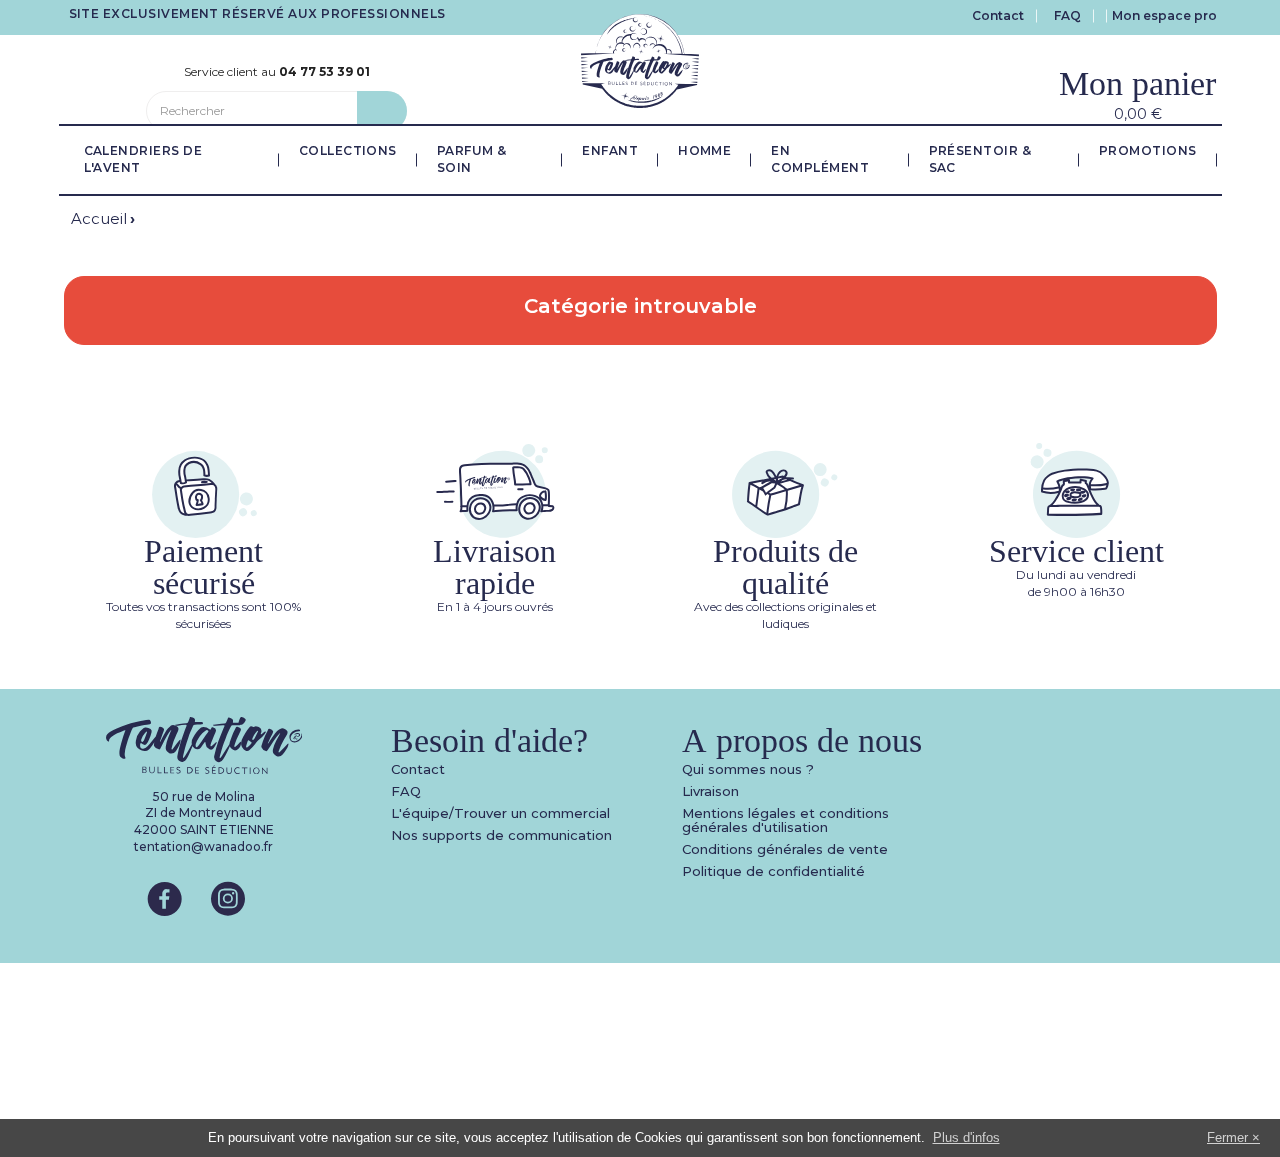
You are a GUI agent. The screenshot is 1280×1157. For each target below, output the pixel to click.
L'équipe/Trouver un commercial (500, 813)
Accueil (99, 218)
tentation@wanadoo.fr (203, 846)
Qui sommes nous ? (748, 769)
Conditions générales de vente (785, 849)
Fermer (1227, 1137)
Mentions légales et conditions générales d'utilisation (785, 820)
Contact (998, 15)
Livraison (710, 791)
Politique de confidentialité (773, 871)
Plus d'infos (966, 1137)
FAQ (1067, 15)
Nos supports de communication (501, 835)
